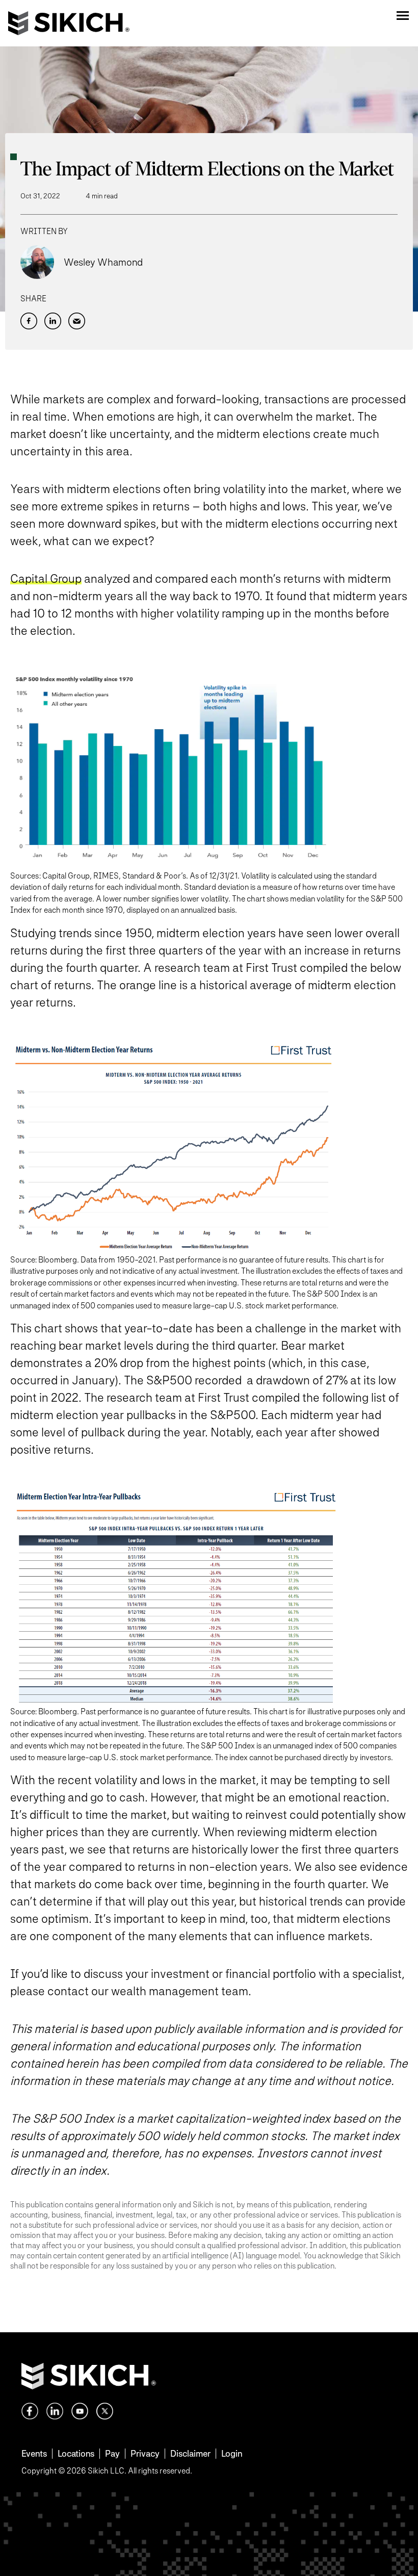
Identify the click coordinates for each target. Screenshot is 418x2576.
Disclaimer (190, 2453)
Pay (112, 2453)
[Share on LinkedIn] (53, 321)
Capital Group (46, 578)
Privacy (145, 2453)
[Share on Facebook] (29, 321)
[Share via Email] (77, 321)
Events (34, 2453)
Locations (76, 2453)
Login (232, 2453)
